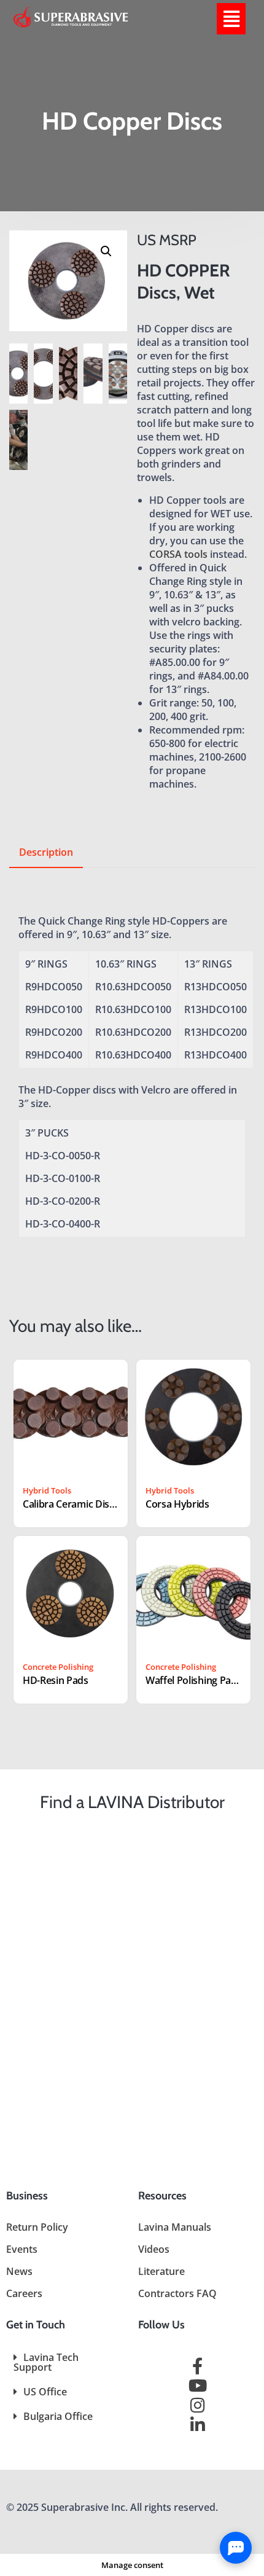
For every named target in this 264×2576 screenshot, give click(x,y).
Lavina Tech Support (46, 2362)
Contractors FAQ (177, 2293)
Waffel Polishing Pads (193, 1680)
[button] (231, 19)
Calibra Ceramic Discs (71, 1504)
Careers (24, 2293)
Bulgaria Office (58, 2416)
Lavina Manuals (175, 2227)
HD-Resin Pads (56, 1680)
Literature (161, 2271)
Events (22, 2249)
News (19, 2271)
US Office (45, 2392)
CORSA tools (178, 554)
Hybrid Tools (47, 1490)
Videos (154, 2249)
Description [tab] (46, 852)
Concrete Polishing (58, 1667)
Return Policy (37, 2227)
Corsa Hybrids (177, 1504)
